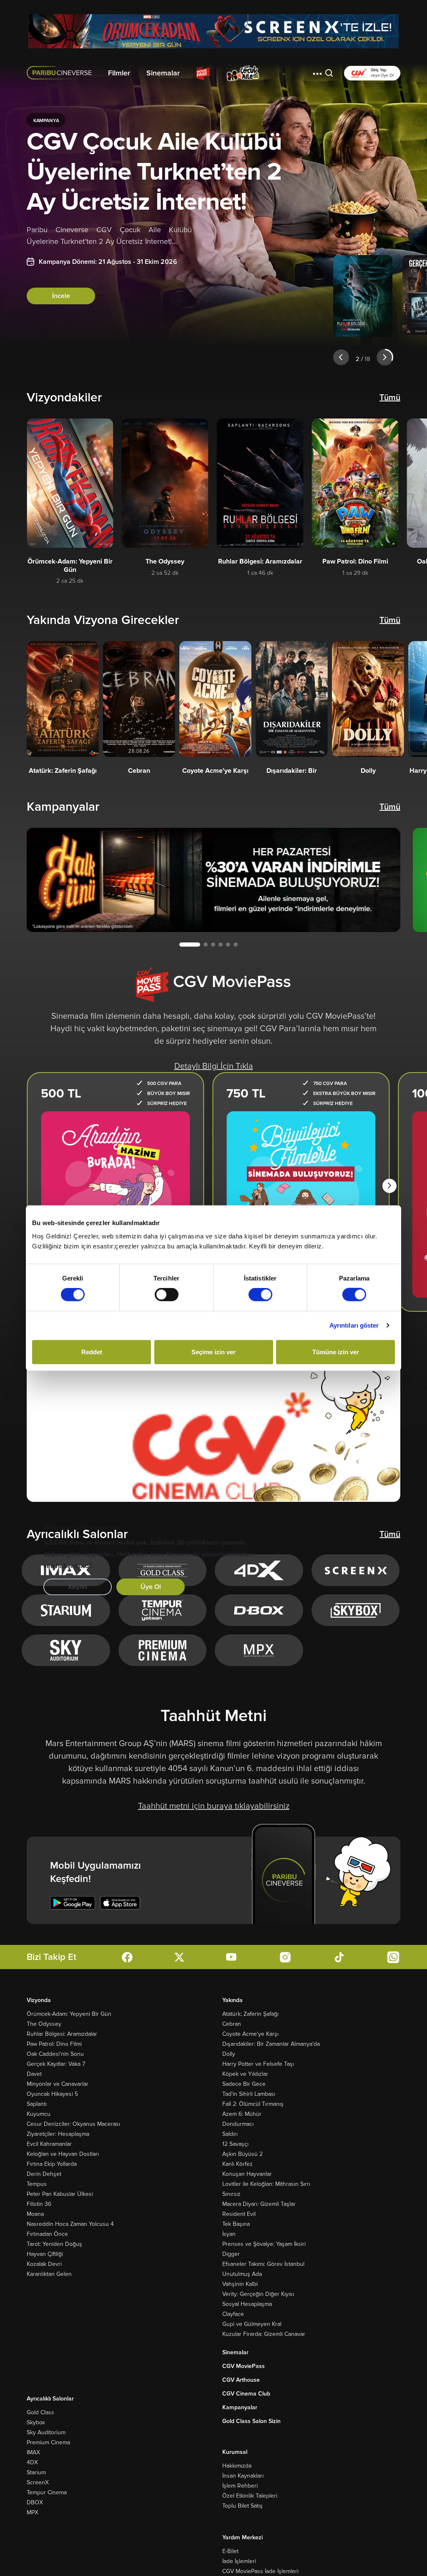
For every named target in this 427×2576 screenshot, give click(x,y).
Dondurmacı (238, 2124)
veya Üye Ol (382, 75)
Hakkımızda (237, 2466)
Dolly (229, 2054)
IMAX (33, 2452)
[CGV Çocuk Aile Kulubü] (243, 73)
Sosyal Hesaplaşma (247, 2304)
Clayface (233, 2314)
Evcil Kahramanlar (49, 2144)
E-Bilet (230, 2551)
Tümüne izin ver (336, 1352)
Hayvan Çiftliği (45, 2254)
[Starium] (66, 1610)
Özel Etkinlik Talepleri (250, 2496)
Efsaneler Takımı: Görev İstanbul (263, 2264)
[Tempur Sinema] (162, 1610)
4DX (32, 2462)
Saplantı (37, 2104)
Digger (231, 2254)
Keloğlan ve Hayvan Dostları (63, 2154)
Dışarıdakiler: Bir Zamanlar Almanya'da (271, 2044)
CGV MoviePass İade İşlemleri (260, 2571)
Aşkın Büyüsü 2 (242, 2154)
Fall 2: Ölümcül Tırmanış (253, 2104)
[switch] (167, 1295)
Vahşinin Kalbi (240, 2284)
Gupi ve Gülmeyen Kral (252, 2324)
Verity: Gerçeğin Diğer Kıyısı (258, 2294)
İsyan (229, 2234)
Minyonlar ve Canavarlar (58, 2084)
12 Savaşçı (235, 2144)
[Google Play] (73, 1903)
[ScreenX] (356, 1570)
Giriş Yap (379, 70)
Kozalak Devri (44, 2264)
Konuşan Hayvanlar (247, 2174)
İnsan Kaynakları (243, 2476)
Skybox (36, 2422)
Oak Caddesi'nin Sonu (55, 2054)
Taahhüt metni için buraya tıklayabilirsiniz (214, 1806)
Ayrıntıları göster (354, 1325)
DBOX (35, 2502)
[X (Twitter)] (179, 1957)
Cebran (232, 2024)
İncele (61, 296)
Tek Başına (236, 2224)
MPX (33, 2512)
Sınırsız (231, 2194)
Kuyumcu (39, 2114)
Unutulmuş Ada (242, 2274)
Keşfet (78, 1587)
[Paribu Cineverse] (61, 73)
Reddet (92, 1352)
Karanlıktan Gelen (49, 2274)
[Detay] (70, 483)
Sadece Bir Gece (244, 2084)
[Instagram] (285, 1957)
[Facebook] (127, 1957)
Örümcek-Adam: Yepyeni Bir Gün (69, 2014)
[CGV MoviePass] (203, 73)
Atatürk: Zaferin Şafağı (250, 2014)
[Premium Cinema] (162, 1650)
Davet (34, 2074)
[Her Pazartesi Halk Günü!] (213, 880)
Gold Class (40, 2412)
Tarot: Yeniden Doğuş (54, 2244)
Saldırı (230, 2134)
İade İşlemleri (239, 2561)
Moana (35, 2214)
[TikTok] (339, 1957)
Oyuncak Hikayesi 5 (52, 2094)
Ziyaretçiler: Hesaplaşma (58, 2134)
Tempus (37, 2184)
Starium (36, 2472)
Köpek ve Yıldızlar (245, 2074)
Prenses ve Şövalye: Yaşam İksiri (264, 2244)
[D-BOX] (259, 1610)
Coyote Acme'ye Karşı (250, 2034)
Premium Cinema (48, 2442)
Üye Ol (151, 1587)
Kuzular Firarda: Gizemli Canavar (264, 2334)
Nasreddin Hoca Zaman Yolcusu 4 (70, 2224)
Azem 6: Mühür (242, 2114)
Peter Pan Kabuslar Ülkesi (60, 2194)
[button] (317, 73)
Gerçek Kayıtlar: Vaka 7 (56, 2064)
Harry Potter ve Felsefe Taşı (258, 2064)
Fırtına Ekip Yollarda (52, 2164)
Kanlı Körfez (237, 2164)
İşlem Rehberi (240, 2486)
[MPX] (259, 1650)
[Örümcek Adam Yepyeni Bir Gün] (213, 31)
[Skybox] (356, 1610)
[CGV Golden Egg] (286, 73)
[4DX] (259, 1570)
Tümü (390, 398)
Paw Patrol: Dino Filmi (54, 2044)
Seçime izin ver (213, 1352)
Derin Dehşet (44, 2174)
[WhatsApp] (393, 1957)
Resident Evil (239, 2214)
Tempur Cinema (47, 2492)
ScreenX (38, 2482)
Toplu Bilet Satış (242, 2506)
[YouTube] (231, 1957)
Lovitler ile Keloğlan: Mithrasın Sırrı (266, 2184)
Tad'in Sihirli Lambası (249, 2094)
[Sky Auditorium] (66, 1650)
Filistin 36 (39, 2204)
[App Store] (120, 1903)
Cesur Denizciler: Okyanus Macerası (73, 2124)
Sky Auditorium (46, 2432)
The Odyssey (44, 2024)
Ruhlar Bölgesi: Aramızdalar (62, 2034)
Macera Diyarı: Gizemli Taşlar (259, 2204)
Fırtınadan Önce (47, 2234)
